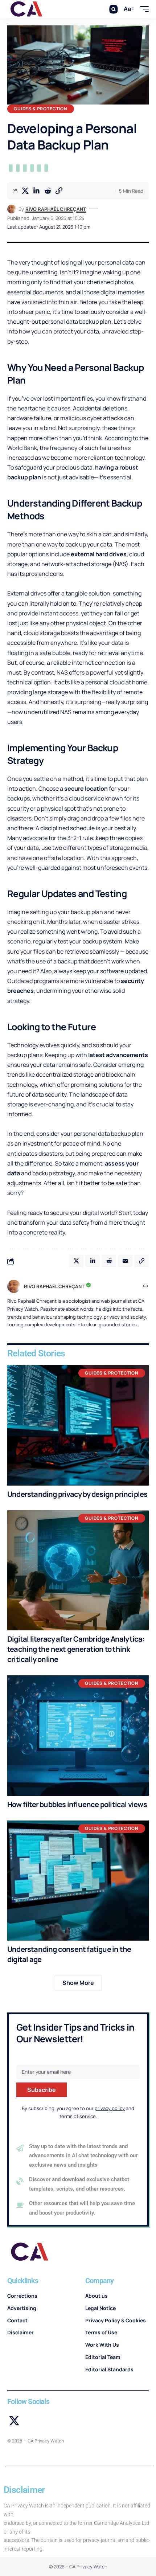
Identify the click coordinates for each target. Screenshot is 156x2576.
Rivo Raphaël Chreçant (56, 209)
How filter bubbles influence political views (77, 1804)
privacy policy (110, 2108)
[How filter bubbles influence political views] (78, 1736)
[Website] (145, 1287)
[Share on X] (25, 191)
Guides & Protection (41, 109)
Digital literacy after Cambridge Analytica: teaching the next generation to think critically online (76, 1649)
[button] (113, 9)
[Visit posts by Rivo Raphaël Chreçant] (12, 209)
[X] (14, 2421)
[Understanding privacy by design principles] (78, 1425)
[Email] (125, 1261)
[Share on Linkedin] (36, 191)
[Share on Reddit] (48, 191)
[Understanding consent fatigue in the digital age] (78, 1881)
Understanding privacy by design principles (77, 1494)
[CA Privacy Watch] (27, 9)
